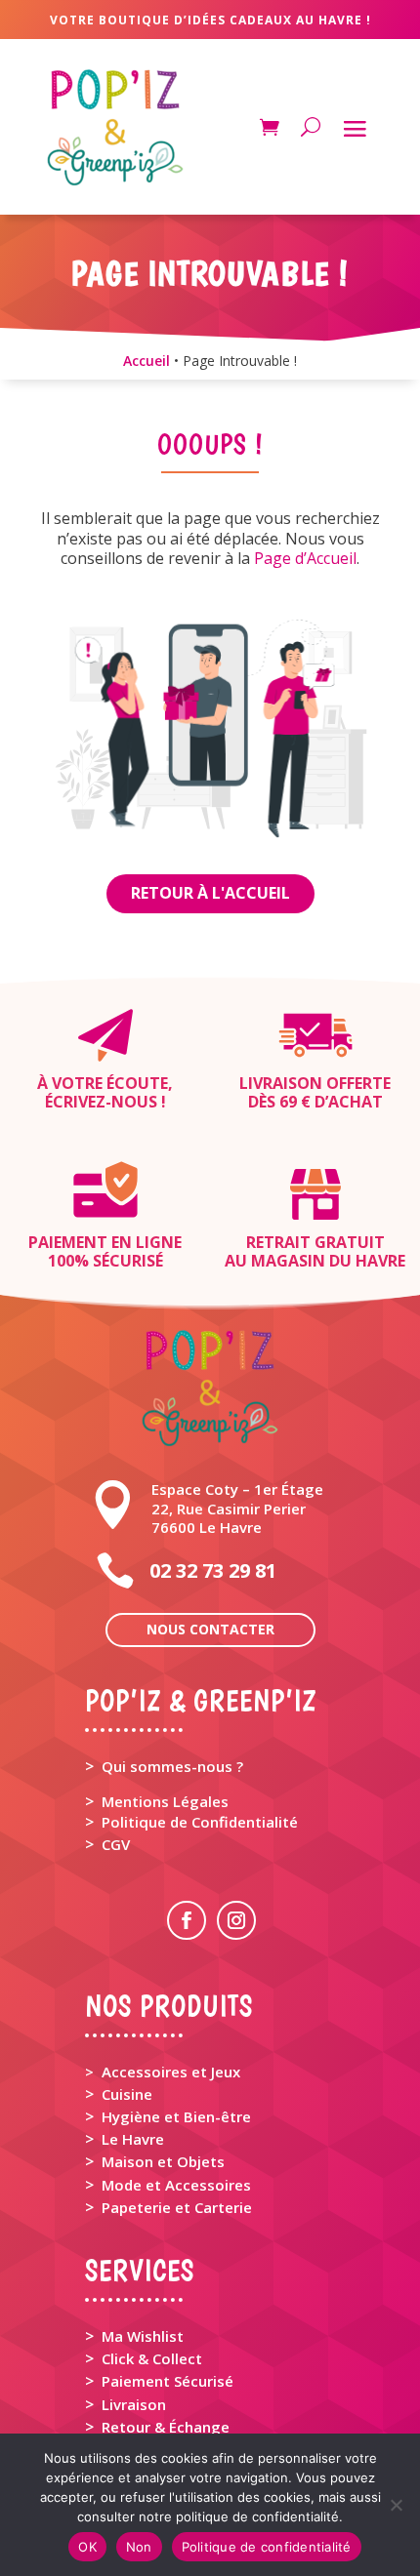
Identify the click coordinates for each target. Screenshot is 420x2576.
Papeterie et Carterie (177, 2207)
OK (87, 2547)
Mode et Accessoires (176, 2185)
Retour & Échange (166, 2427)
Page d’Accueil (305, 558)
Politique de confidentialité (267, 2547)
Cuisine (127, 2094)
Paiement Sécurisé (168, 2381)
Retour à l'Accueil (210, 893)
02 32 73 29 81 (213, 1570)
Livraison (134, 2404)
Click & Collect (152, 2358)
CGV (116, 1844)
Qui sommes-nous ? (172, 1766)
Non (139, 2547)
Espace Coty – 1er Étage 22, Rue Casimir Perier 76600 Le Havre (237, 1508)
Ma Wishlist (143, 2336)
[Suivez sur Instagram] (236, 1920)
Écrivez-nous (101, 1102)
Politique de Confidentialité (200, 1822)
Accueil (147, 361)
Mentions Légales (165, 1801)
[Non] (396, 2505)
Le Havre (133, 2139)
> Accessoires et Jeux (163, 2072)
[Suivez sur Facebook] (187, 1920)
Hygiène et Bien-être (176, 2116)
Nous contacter (210, 1629)
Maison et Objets (163, 2161)
